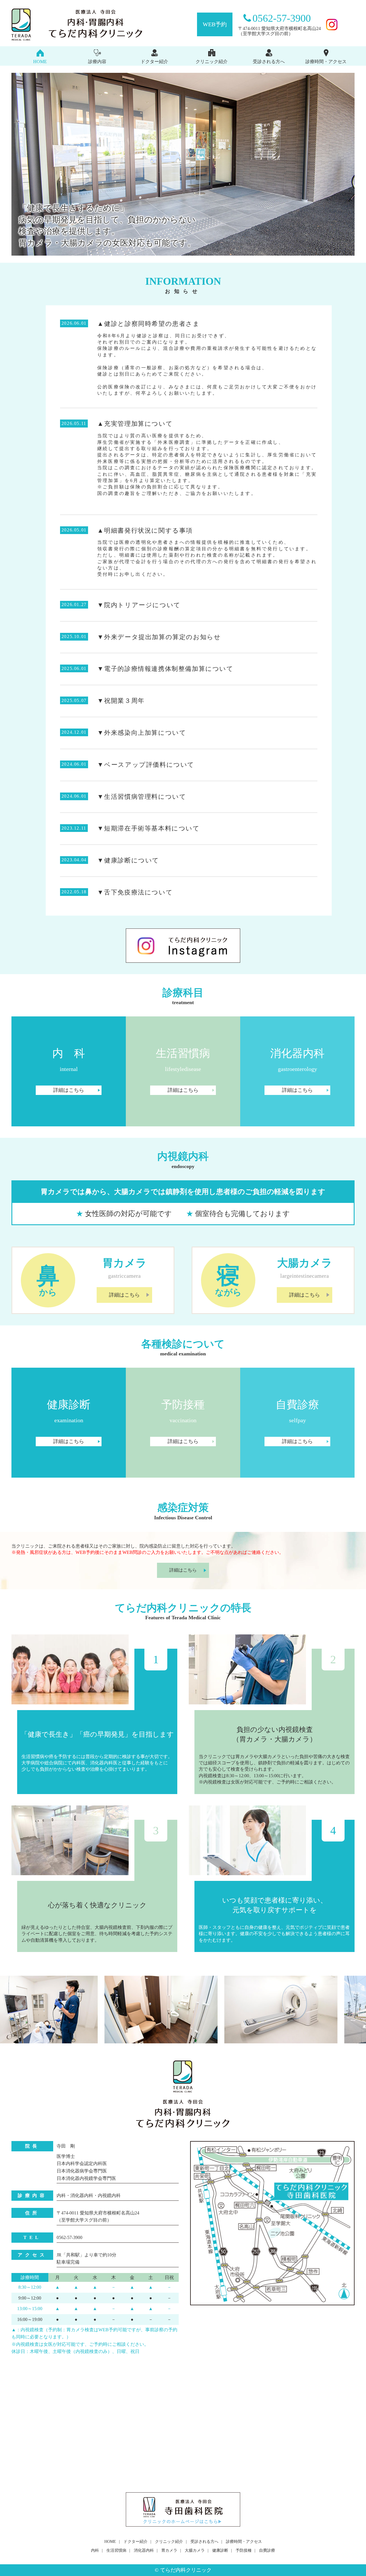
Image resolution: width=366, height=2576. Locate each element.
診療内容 (97, 62)
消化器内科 (144, 2550)
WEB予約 (215, 24)
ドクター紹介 (154, 62)
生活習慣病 (116, 2550)
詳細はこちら (69, 1090)
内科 (95, 2550)
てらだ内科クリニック (186, 2570)
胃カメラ (169, 2550)
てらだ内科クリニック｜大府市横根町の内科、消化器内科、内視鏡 (89, 25)
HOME (40, 62)
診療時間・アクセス (326, 62)
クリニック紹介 (212, 62)
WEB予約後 (87, 1552)
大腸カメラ (195, 2550)
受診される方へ (269, 62)
